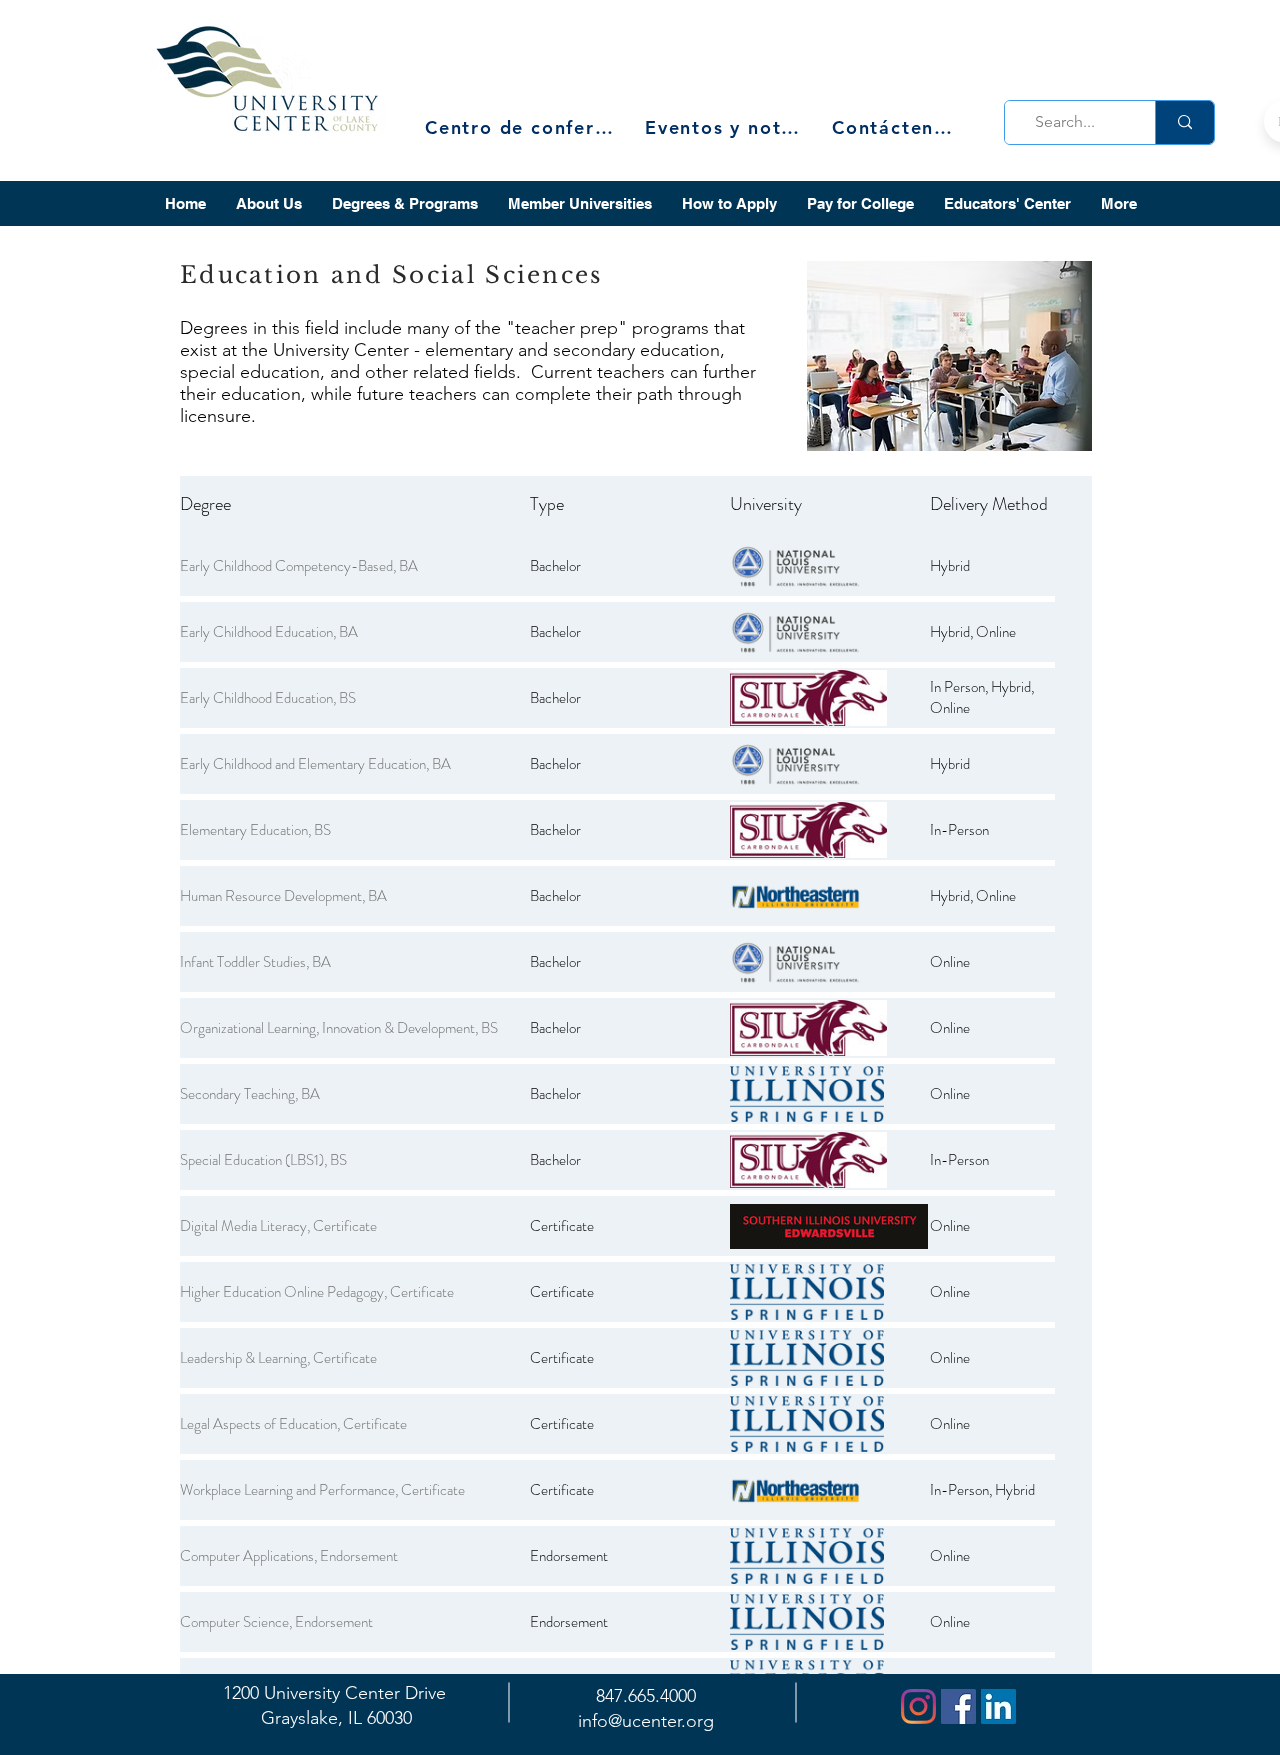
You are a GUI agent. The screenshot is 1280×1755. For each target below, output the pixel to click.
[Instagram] (918, 1706)
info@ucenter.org (646, 1721)
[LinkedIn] (998, 1706)
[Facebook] (958, 1706)
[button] (269, 203)
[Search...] (1184, 122)
